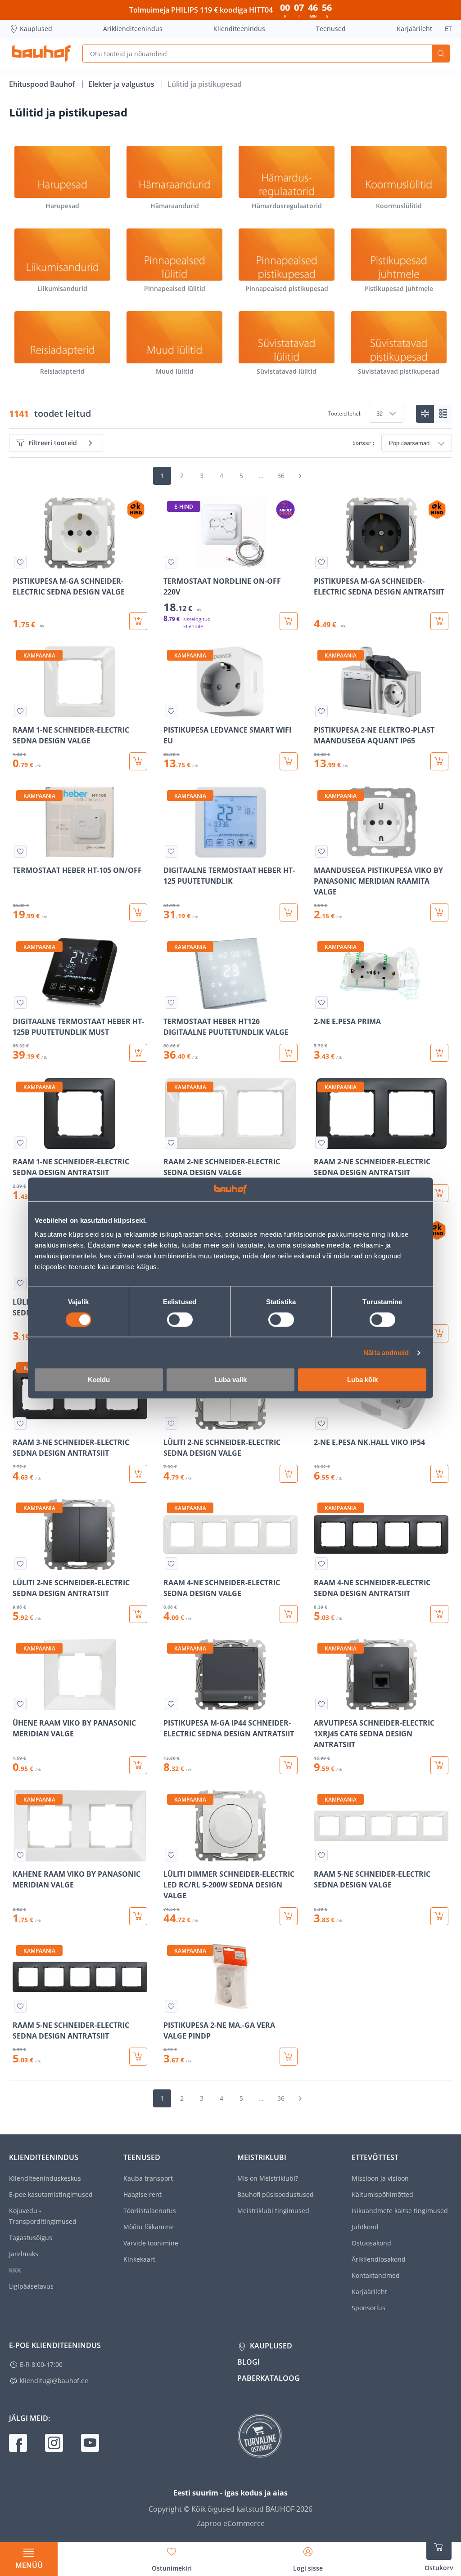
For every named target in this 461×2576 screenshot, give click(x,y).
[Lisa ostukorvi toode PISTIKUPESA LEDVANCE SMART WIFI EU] (289, 761)
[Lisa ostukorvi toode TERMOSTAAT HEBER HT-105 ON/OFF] (138, 912)
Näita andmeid (386, 1353)
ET (448, 29)
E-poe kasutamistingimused (51, 2194)
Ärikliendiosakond (379, 2259)
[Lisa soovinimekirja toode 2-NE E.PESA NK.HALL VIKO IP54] (321, 1423)
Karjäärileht (414, 29)
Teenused (331, 29)
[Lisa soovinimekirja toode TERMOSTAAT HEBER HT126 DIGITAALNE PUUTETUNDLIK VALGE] (171, 1002)
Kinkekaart (139, 2259)
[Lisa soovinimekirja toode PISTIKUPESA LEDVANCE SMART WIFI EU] (171, 711)
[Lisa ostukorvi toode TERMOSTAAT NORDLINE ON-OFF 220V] (289, 621)
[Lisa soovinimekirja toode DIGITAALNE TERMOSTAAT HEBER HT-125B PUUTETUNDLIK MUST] (20, 1002)
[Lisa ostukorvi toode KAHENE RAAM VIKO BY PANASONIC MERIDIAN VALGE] (138, 1916)
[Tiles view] (425, 414)
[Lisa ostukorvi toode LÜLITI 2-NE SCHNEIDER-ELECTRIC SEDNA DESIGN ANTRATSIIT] (138, 1614)
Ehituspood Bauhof (43, 84)
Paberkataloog (269, 2378)
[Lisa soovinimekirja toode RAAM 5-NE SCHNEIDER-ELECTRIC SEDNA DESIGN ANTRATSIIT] (20, 2006)
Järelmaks (24, 2254)
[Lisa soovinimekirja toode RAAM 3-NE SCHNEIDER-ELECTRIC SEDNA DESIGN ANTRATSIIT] (20, 1423)
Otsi (441, 54)
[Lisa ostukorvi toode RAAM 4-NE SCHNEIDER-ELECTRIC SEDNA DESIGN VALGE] (289, 1614)
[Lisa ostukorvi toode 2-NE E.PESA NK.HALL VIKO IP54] (439, 1474)
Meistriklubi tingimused (273, 2211)
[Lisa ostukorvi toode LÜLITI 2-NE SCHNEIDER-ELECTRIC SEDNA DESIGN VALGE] (289, 1474)
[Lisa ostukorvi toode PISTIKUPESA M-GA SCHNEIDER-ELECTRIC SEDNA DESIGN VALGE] (138, 621)
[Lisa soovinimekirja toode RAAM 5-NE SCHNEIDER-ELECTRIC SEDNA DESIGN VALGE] (321, 1855)
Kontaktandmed (376, 2275)
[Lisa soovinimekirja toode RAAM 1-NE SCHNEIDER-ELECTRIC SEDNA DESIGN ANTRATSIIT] (20, 1143)
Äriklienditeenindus (133, 29)
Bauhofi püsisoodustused (276, 2194)
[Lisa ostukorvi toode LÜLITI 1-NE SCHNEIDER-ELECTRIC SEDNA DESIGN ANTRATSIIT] (439, 1333)
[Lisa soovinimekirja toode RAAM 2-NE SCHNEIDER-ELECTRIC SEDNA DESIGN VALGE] (171, 1143)
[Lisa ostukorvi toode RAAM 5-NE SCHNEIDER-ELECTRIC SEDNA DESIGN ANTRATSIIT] (138, 2057)
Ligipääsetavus (31, 2286)
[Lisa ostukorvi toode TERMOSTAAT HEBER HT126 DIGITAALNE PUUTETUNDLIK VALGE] (289, 1053)
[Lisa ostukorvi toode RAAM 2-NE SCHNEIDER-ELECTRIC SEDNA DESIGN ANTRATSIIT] (439, 1193)
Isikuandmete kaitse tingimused (400, 2211)
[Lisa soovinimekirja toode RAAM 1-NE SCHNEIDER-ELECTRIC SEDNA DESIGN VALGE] (20, 711)
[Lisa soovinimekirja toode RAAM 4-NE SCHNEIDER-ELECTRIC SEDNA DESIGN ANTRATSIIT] (321, 1564)
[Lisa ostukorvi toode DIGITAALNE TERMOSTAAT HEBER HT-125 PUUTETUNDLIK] (289, 912)
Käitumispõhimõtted (382, 2194)
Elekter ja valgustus (122, 84)
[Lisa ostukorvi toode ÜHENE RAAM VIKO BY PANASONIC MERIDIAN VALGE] (138, 1765)
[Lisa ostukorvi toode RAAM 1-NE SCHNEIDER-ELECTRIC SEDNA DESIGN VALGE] (138, 761)
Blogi (249, 2362)
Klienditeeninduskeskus (45, 2178)
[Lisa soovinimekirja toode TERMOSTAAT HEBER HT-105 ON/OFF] (20, 851)
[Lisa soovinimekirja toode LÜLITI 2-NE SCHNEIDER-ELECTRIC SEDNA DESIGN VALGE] (171, 1423)
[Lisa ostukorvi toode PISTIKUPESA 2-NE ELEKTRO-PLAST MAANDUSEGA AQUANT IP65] (439, 761)
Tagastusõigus (31, 2238)
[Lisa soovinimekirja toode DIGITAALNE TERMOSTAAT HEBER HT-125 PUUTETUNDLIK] (171, 851)
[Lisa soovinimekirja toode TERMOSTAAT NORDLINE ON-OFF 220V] (171, 562)
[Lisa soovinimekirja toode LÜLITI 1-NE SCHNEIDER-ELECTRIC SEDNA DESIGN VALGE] (20, 1283)
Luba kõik (362, 1380)
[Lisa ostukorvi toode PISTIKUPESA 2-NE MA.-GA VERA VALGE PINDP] (289, 2057)
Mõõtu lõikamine (149, 2227)
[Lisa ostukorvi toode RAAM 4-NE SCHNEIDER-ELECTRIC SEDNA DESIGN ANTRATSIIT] (439, 1614)
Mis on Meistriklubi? (268, 2178)
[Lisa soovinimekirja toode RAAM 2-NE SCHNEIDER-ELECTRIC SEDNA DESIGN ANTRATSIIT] (321, 1143)
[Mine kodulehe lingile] (41, 54)
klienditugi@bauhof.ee (54, 2381)
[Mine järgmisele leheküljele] (300, 476)
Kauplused (36, 29)
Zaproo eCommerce (231, 2523)
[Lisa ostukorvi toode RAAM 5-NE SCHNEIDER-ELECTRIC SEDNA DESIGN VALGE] (439, 1916)
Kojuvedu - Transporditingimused (43, 2216)
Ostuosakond (371, 2243)
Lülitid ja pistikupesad (205, 84)
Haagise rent (142, 2194)
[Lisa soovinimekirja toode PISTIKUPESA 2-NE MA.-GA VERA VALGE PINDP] (171, 2006)
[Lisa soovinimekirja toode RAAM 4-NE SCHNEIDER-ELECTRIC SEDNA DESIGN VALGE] (171, 1564)
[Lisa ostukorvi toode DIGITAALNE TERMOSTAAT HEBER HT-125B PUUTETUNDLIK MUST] (138, 1053)
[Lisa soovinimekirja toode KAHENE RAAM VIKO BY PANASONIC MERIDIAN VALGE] (20, 1855)
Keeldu (99, 1380)
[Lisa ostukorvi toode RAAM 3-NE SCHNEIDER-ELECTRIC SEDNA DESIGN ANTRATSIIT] (138, 1474)
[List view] (443, 414)
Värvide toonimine (151, 2243)
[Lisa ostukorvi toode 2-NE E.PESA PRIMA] (439, 1053)
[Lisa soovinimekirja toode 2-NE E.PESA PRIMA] (321, 1002)
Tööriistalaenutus (150, 2211)
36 (281, 476)
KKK (15, 2270)
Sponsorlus (368, 2308)
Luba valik (231, 1380)
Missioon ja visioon (380, 2178)
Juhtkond (365, 2227)
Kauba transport (148, 2178)
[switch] (180, 1319)
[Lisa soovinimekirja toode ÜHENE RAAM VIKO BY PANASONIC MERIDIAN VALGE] (20, 1704)
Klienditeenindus (239, 29)
